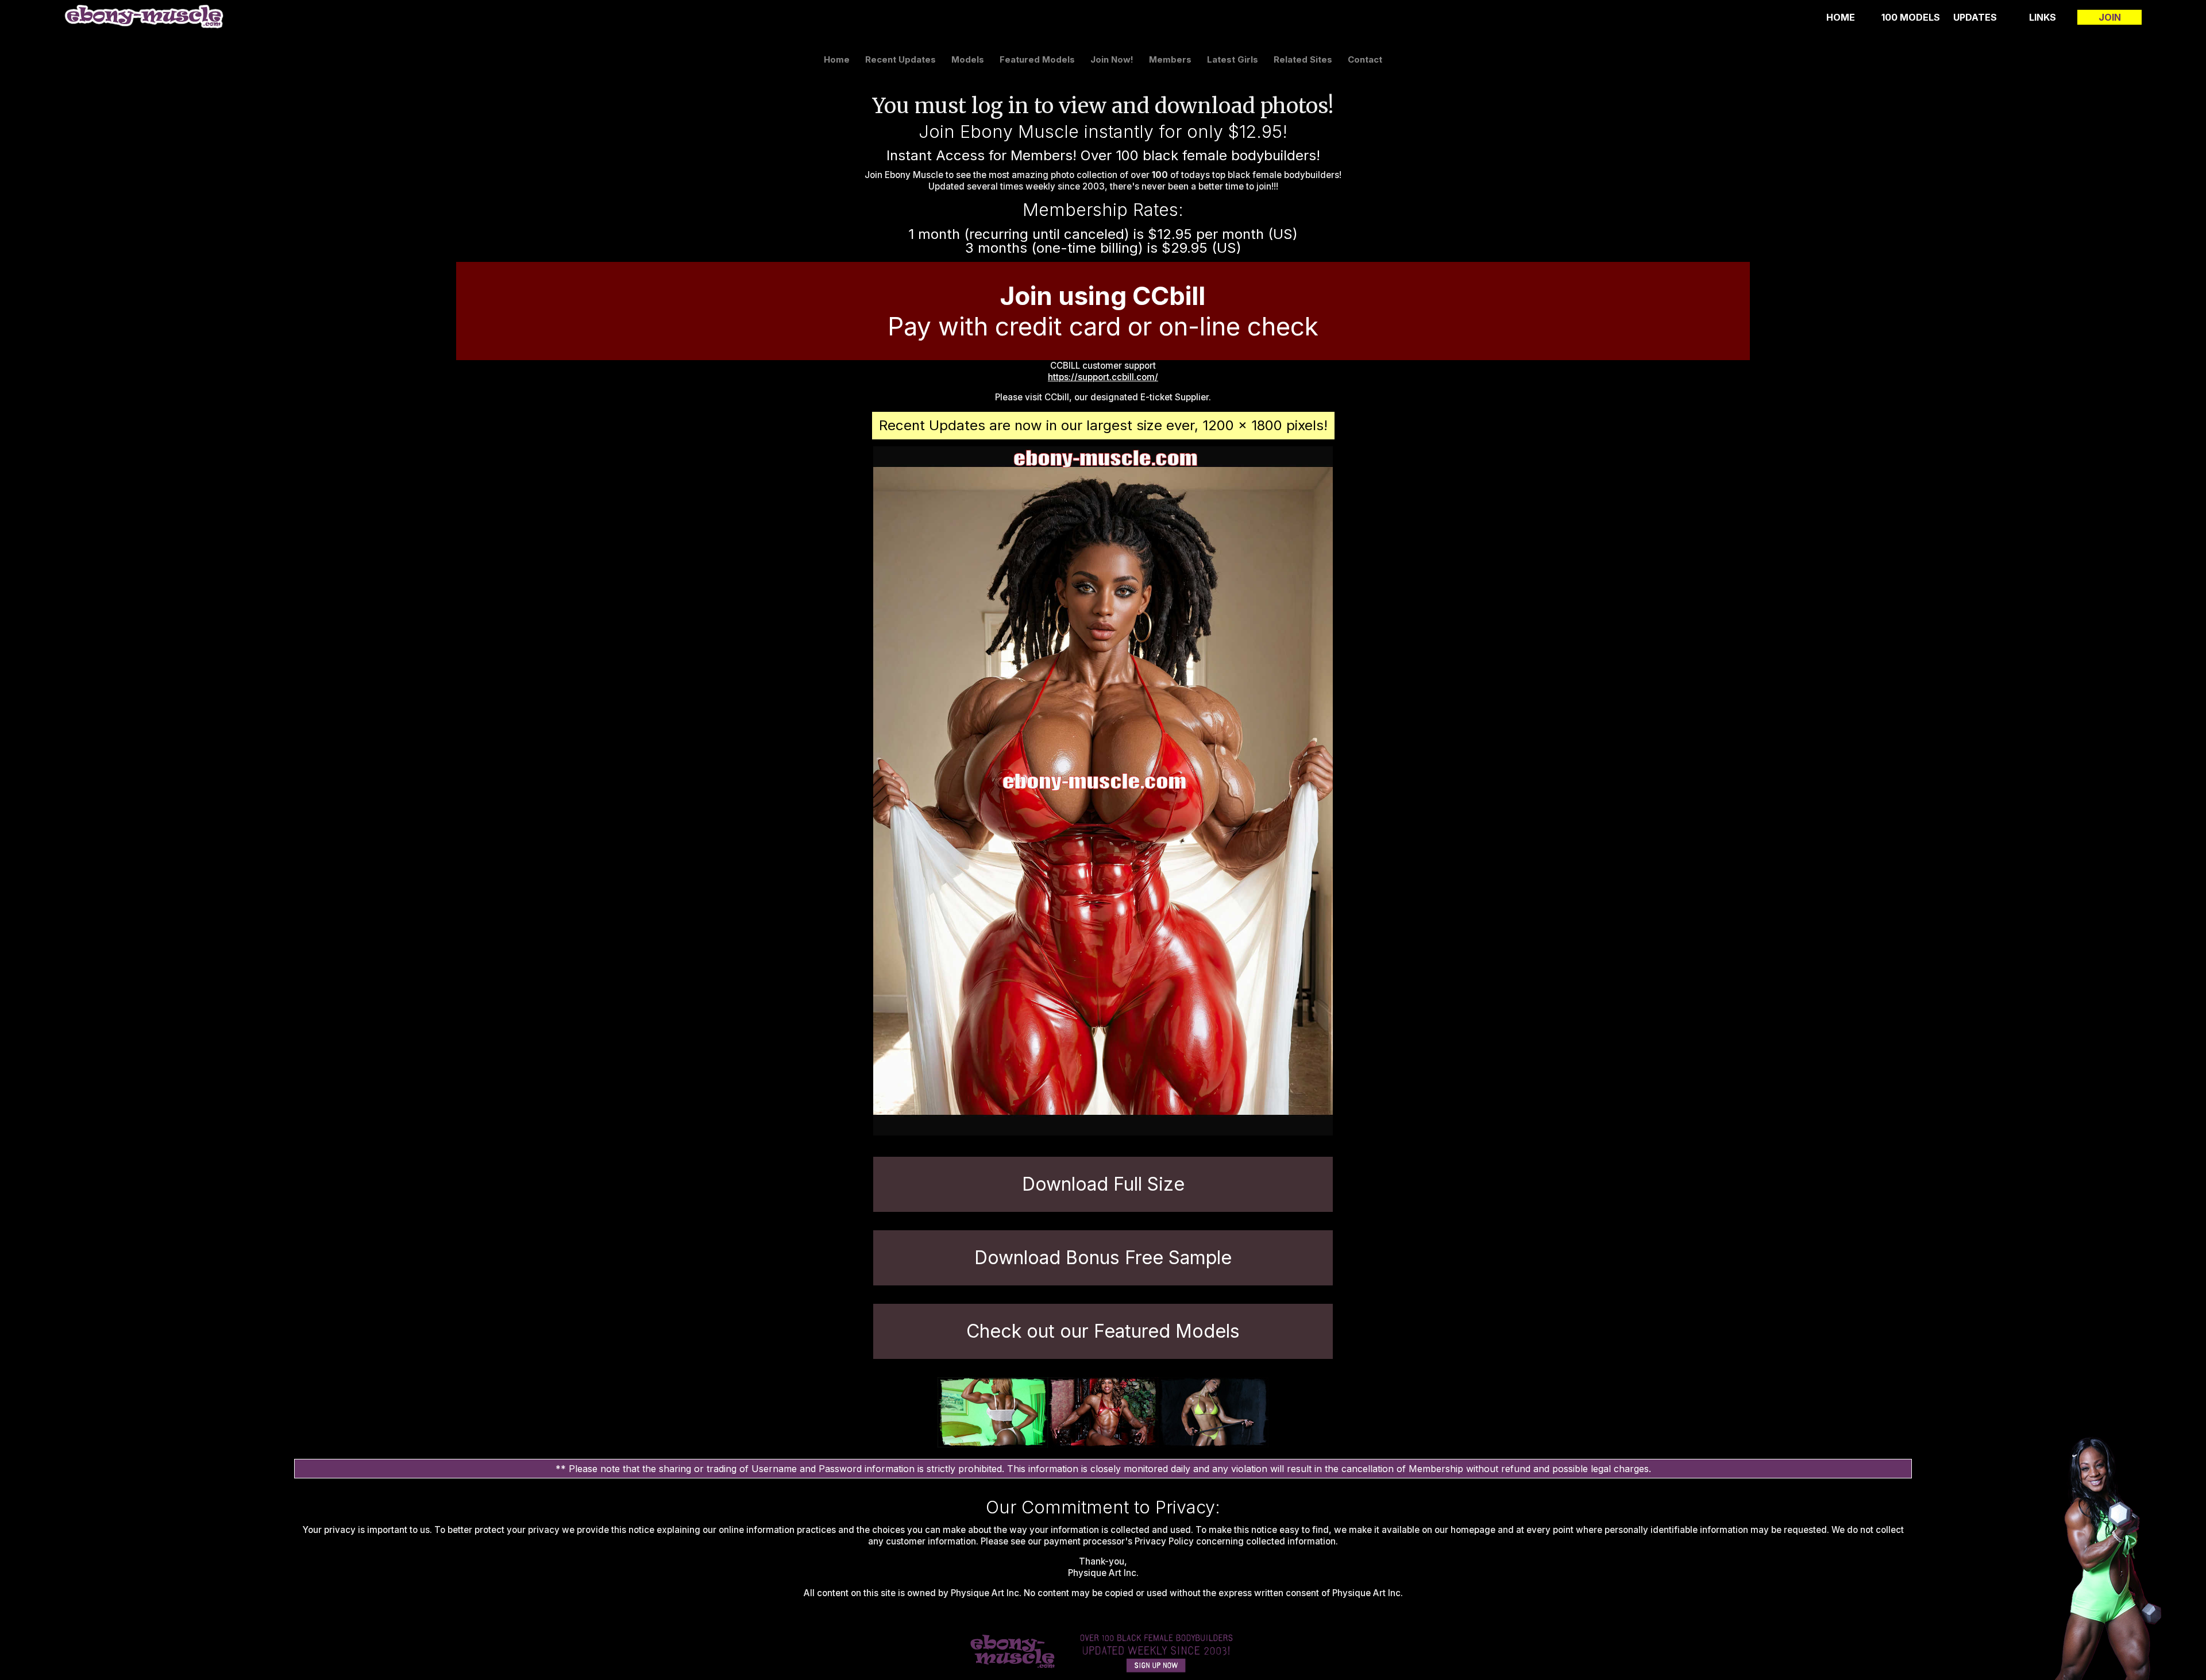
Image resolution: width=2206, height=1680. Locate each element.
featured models (1037, 59)
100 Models (1911, 17)
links (2043, 17)
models (968, 59)
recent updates (900, 59)
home (1841, 17)
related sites (1303, 59)
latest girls (1233, 59)
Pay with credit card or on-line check (1103, 311)
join (2110, 17)
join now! (1112, 59)
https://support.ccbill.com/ (1103, 377)
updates (1975, 17)
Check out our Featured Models (1103, 1331)
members (1170, 59)
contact (1365, 59)
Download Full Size (1103, 1184)
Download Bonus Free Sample (1103, 1258)
